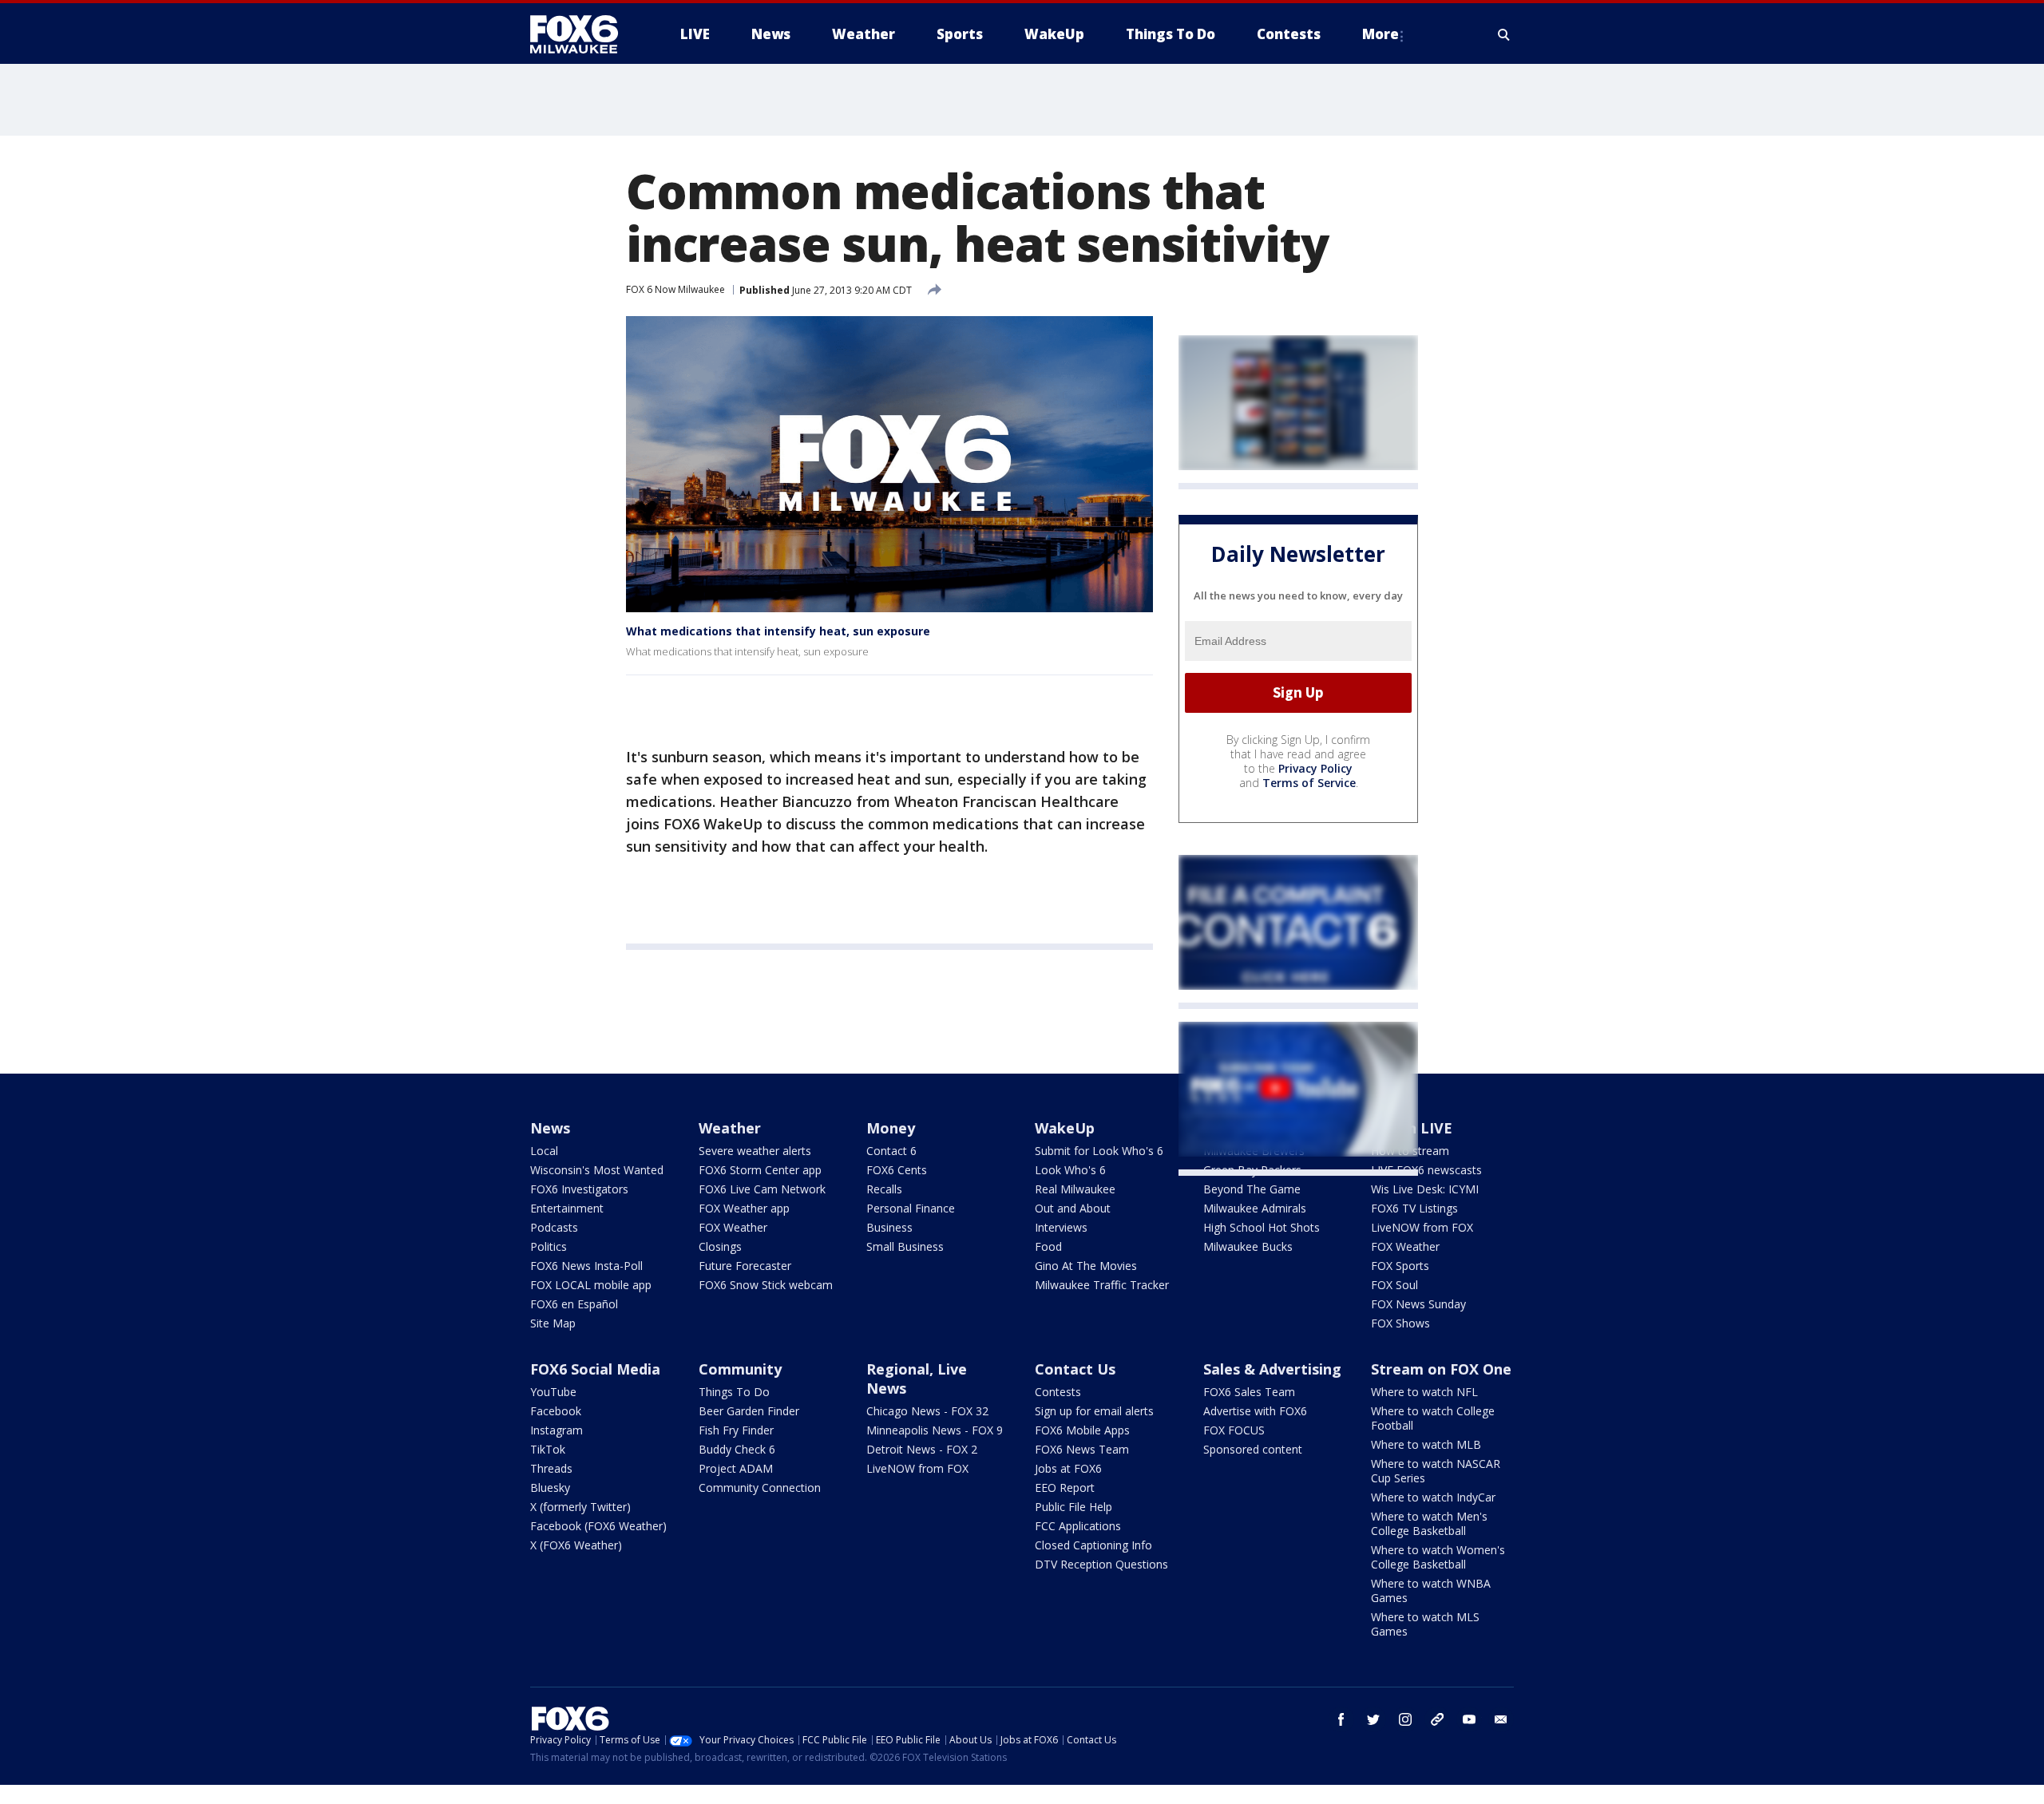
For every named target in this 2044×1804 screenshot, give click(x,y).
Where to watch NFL (1424, 1392)
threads (1437, 1719)
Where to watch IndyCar (1433, 1497)
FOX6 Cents (897, 1170)
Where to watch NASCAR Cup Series (1436, 1471)
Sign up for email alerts (1094, 1411)
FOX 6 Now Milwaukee (675, 289)
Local (544, 1151)
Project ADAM (736, 1468)
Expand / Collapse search (1504, 34)
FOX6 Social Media (595, 1369)
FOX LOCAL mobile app (591, 1285)
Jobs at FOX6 (1068, 1468)
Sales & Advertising (1272, 1369)
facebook (1341, 1719)
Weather (730, 1128)
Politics (549, 1246)
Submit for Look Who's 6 (1099, 1151)
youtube (1469, 1719)
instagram (1405, 1719)
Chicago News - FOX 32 (927, 1411)
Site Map (553, 1323)
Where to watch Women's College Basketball (1438, 1557)
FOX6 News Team (1082, 1449)
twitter (1373, 1719)
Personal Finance (911, 1208)
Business (889, 1227)
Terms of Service (1309, 783)
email (1501, 1719)
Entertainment (567, 1208)
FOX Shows (1400, 1323)
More (1380, 34)
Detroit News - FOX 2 (922, 1449)
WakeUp (1065, 1128)
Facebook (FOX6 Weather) (598, 1526)
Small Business (905, 1246)
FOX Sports (1400, 1266)
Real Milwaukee (1075, 1189)
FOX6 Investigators (579, 1189)
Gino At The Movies (1086, 1266)
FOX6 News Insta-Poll (586, 1266)
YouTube (553, 1392)
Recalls (884, 1189)
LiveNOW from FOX (1422, 1227)
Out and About (1073, 1208)
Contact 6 (891, 1151)
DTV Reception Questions (1101, 1564)
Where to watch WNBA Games (1431, 1590)
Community (740, 1369)
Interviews (1061, 1227)
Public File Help (1073, 1507)
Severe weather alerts (755, 1151)
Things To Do (734, 1392)
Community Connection (760, 1488)
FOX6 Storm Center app (760, 1170)
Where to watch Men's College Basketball (1429, 1523)
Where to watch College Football (1433, 1418)
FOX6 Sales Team (1249, 1392)
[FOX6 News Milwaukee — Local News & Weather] (583, 34)
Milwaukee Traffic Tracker (1102, 1285)
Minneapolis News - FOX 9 (935, 1430)
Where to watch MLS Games (1425, 1624)
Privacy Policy (1315, 768)
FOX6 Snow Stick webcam (766, 1285)
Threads (551, 1468)
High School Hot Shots (1262, 1227)
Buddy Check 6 (737, 1449)
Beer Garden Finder (749, 1411)
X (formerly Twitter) (580, 1507)
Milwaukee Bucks (1248, 1246)
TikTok (548, 1449)
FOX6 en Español (574, 1304)
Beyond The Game (1252, 1189)
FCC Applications (1078, 1526)
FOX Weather (733, 1227)
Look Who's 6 (1070, 1170)
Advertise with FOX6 (1255, 1411)
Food (1048, 1246)
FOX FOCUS (1234, 1430)
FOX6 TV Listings (1414, 1208)
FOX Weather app (744, 1208)
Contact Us (1075, 1369)
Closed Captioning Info (1093, 1545)
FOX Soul (1394, 1285)
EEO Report (1065, 1488)
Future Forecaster (745, 1266)
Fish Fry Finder (736, 1430)
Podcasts (554, 1227)
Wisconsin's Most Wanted (597, 1170)
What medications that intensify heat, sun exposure (778, 631)
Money (891, 1128)
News (550, 1128)
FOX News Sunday (1418, 1304)
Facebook (556, 1411)
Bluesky (550, 1488)
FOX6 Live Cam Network (762, 1189)
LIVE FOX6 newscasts (1426, 1170)
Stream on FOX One (1441, 1369)
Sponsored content (1253, 1449)
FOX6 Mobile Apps (1082, 1430)
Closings (720, 1246)
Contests (1058, 1392)
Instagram (557, 1430)
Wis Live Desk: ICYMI (1425, 1189)
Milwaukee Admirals (1255, 1208)
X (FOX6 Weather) (576, 1545)
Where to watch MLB (1426, 1444)
